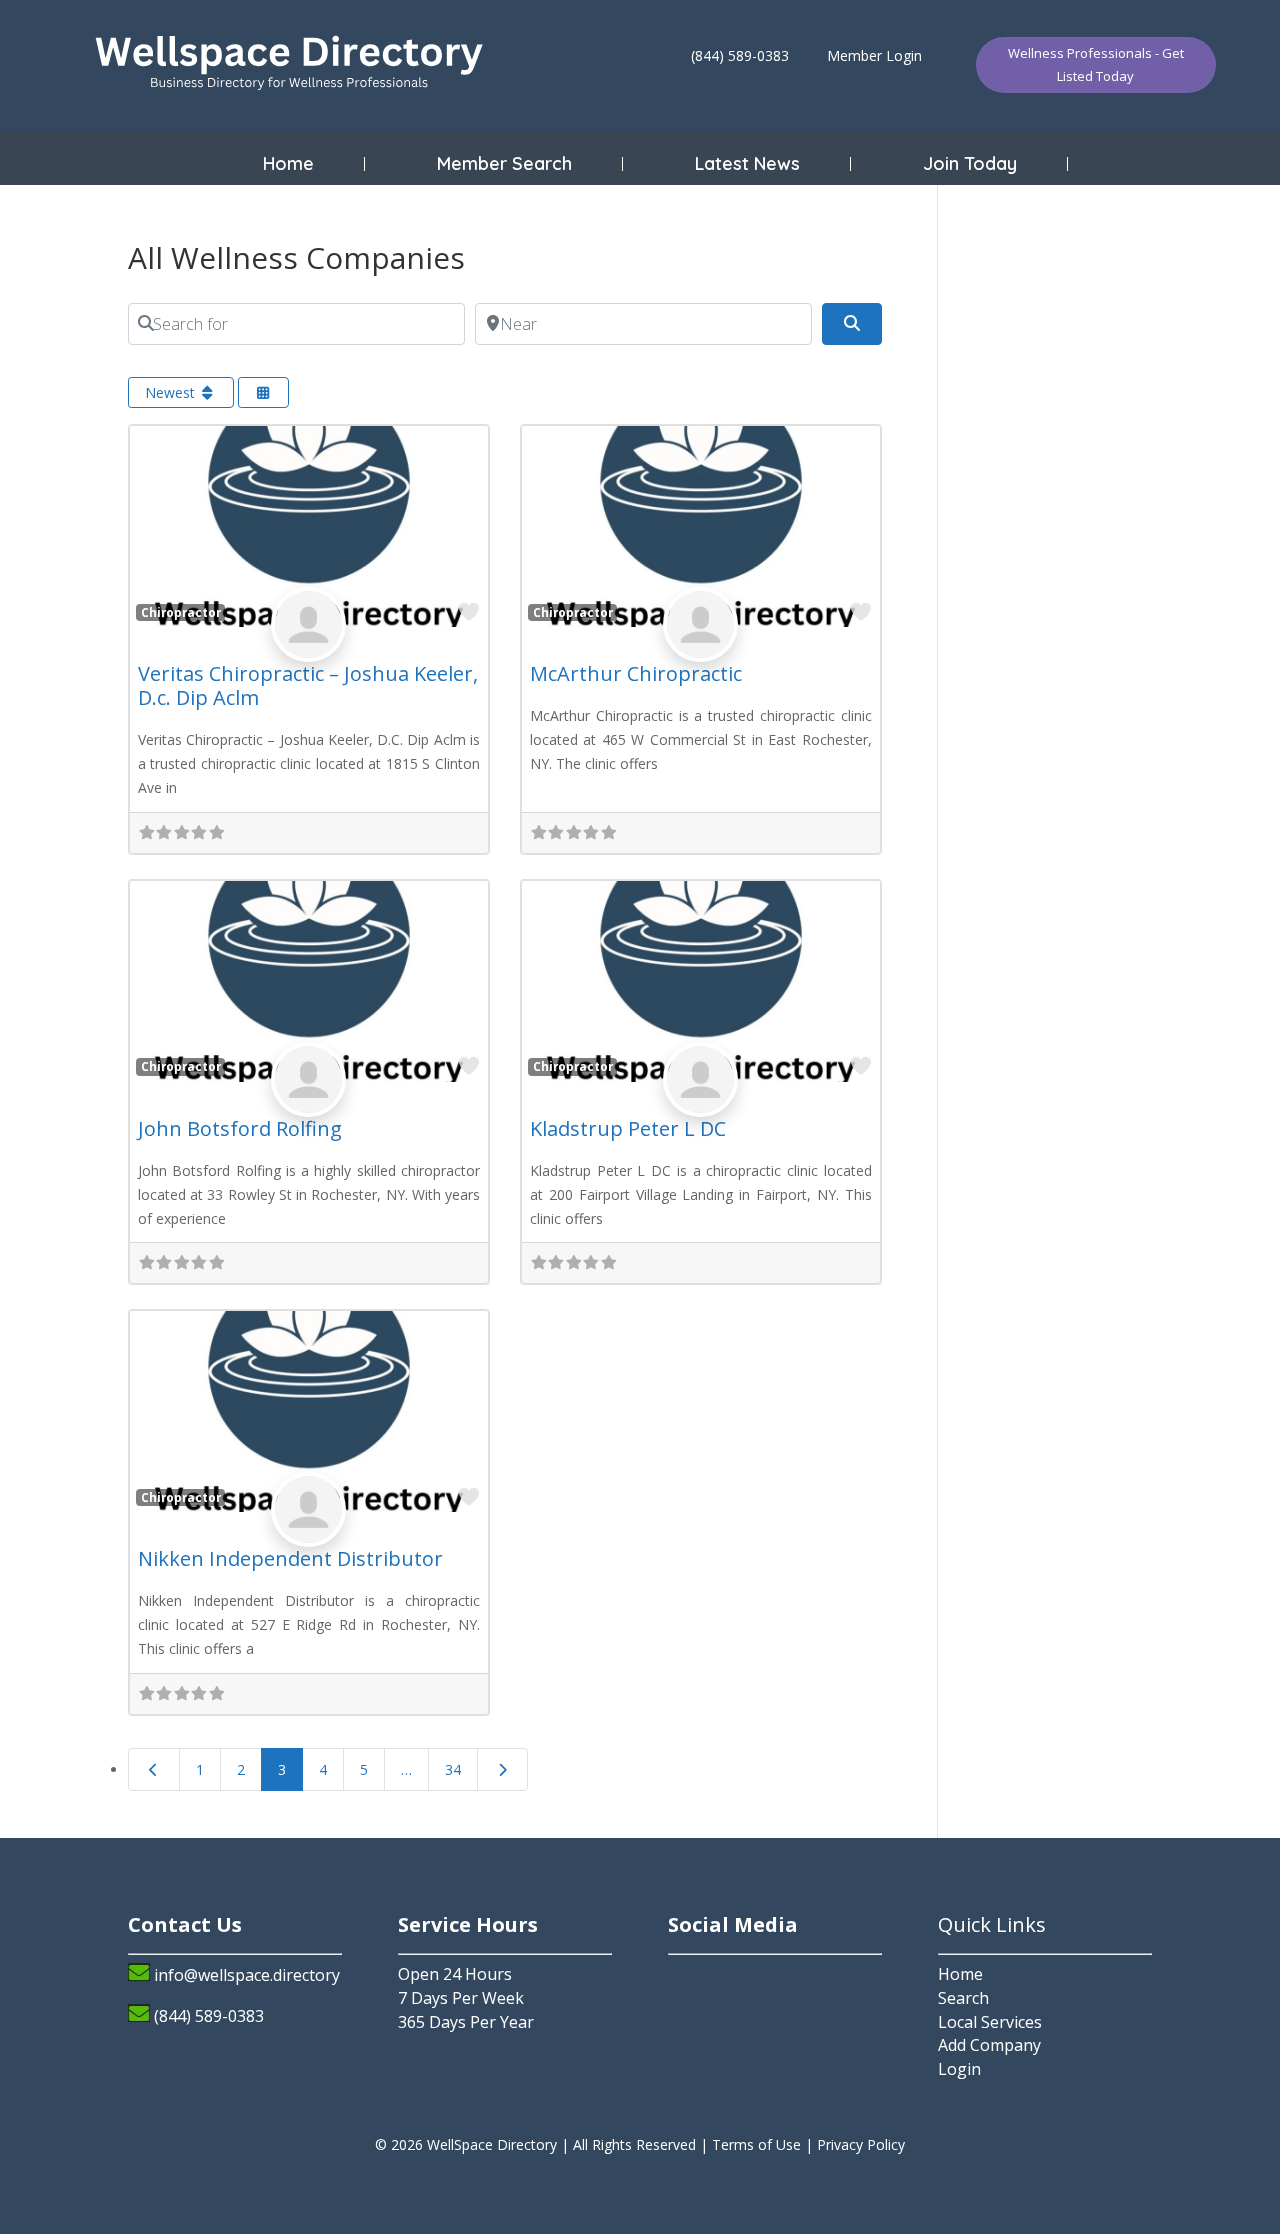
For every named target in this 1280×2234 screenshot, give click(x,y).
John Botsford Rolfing (240, 1128)
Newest (172, 392)
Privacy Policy (861, 2144)
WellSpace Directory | (500, 2144)
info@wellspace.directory (247, 1975)
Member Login (874, 55)
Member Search (504, 164)
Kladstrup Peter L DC (628, 1128)
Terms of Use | (764, 2144)
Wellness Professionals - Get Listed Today (1096, 64)
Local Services (990, 2022)
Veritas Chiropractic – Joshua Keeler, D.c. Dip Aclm (308, 685)
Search (963, 1998)
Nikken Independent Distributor (290, 1558)
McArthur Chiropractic (636, 673)
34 (453, 1769)
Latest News (747, 164)
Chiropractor (181, 612)
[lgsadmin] (308, 647)
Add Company (989, 2045)
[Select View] (264, 392)
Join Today (970, 164)
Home (288, 164)
